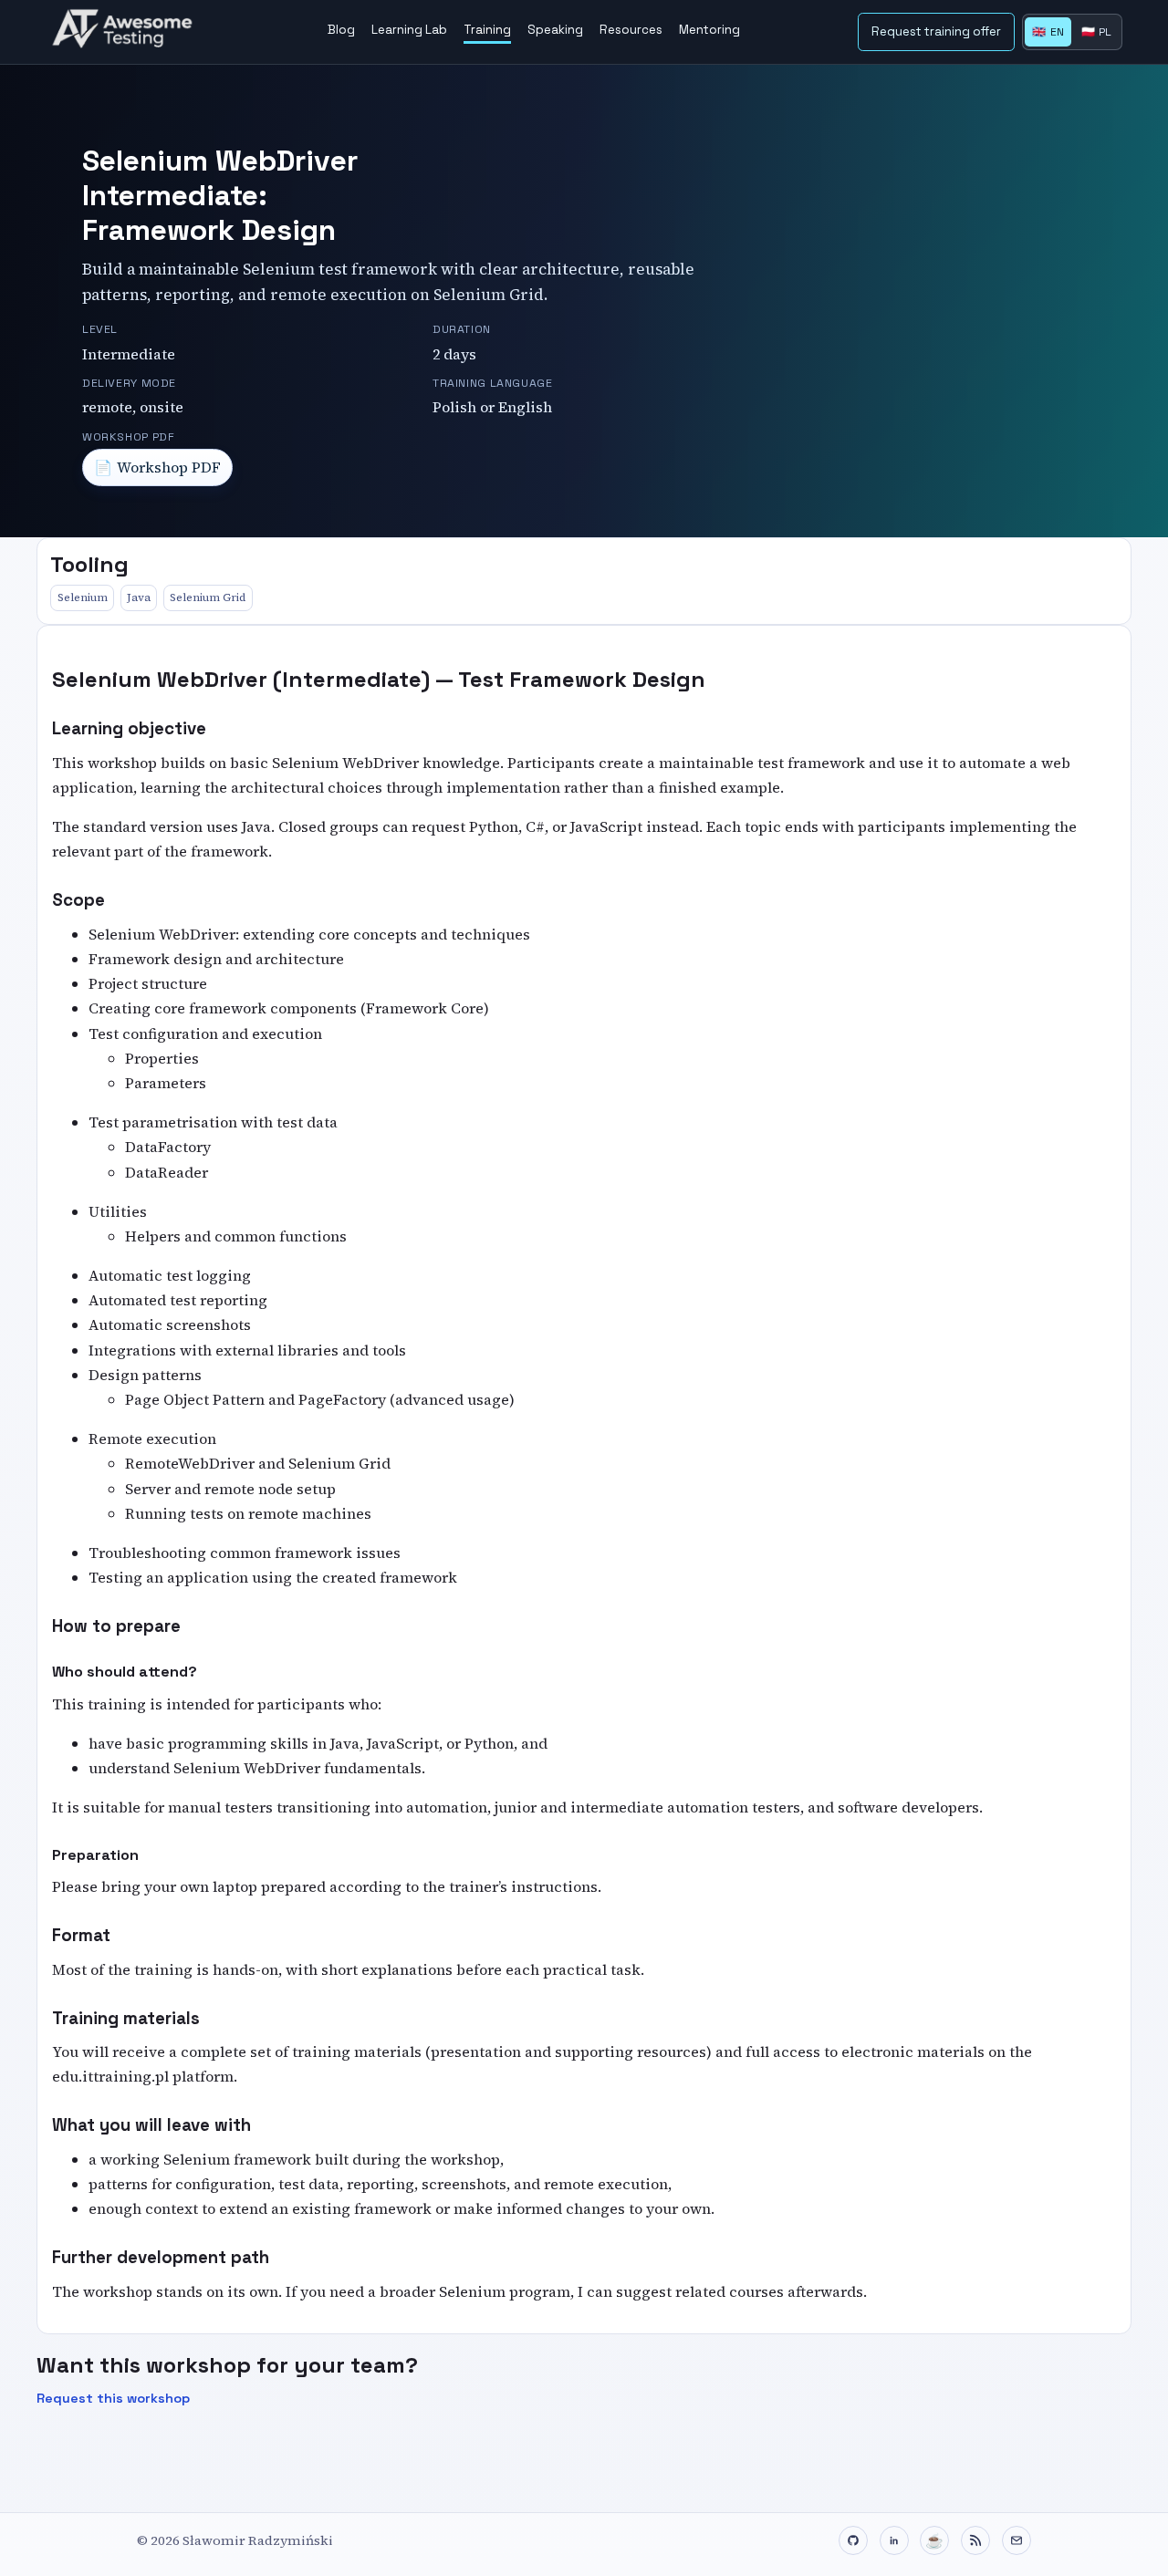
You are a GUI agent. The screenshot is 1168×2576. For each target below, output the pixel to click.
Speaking (555, 30)
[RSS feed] (975, 2540)
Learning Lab (409, 30)
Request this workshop (113, 2398)
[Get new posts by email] (1017, 2540)
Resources (631, 30)
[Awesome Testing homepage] (128, 32)
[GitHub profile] (853, 2540)
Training (487, 30)
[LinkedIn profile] (894, 2540)
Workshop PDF (158, 467)
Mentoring (709, 30)
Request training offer (936, 31)
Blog (341, 30)
